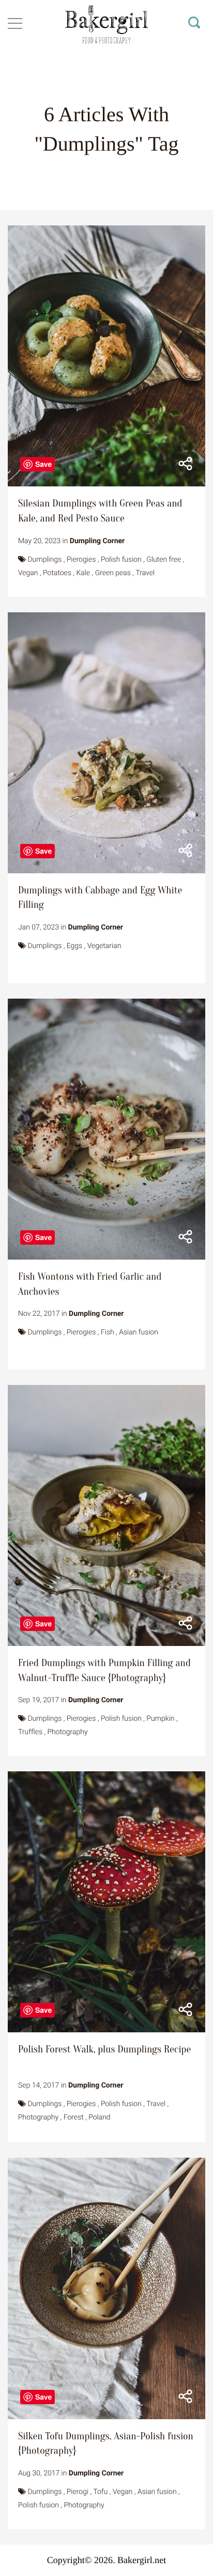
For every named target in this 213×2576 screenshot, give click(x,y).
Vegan (28, 573)
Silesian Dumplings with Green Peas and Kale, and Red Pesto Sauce (100, 511)
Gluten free (164, 560)
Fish (108, 1332)
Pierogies (81, 560)
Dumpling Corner (97, 541)
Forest (74, 2117)
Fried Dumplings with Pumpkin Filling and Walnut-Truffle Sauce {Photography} (104, 1671)
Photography (67, 1732)
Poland (99, 2117)
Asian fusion (139, 1332)
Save (43, 464)
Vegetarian (104, 946)
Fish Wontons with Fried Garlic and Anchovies (90, 1284)
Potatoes (57, 573)
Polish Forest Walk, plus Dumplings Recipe (105, 2050)
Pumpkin (160, 1719)
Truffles (30, 1732)
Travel (145, 573)
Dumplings (44, 560)
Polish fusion (121, 560)
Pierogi (78, 2492)
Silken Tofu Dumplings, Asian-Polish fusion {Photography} (106, 2444)
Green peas (113, 573)
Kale (83, 573)
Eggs (74, 946)
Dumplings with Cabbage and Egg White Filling (100, 898)
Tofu (101, 2492)
